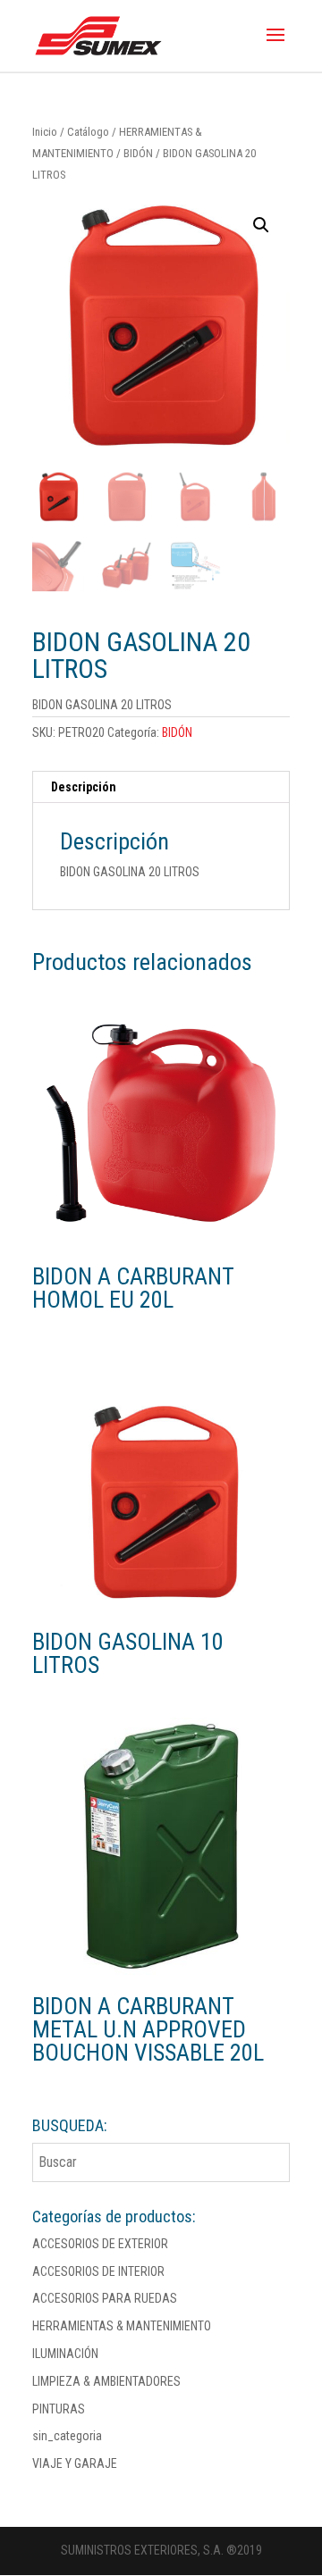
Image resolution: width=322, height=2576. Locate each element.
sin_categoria (67, 2436)
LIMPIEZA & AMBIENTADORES (106, 2381)
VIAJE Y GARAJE (75, 2463)
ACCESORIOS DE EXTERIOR (100, 2244)
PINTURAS (59, 2409)
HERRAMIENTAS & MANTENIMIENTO (122, 2326)
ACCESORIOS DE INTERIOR (98, 2271)
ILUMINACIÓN (65, 2354)
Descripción (84, 787)
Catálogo (88, 132)
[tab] (161, 787)
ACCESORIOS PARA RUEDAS (105, 2298)
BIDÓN (138, 153)
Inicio (45, 132)
